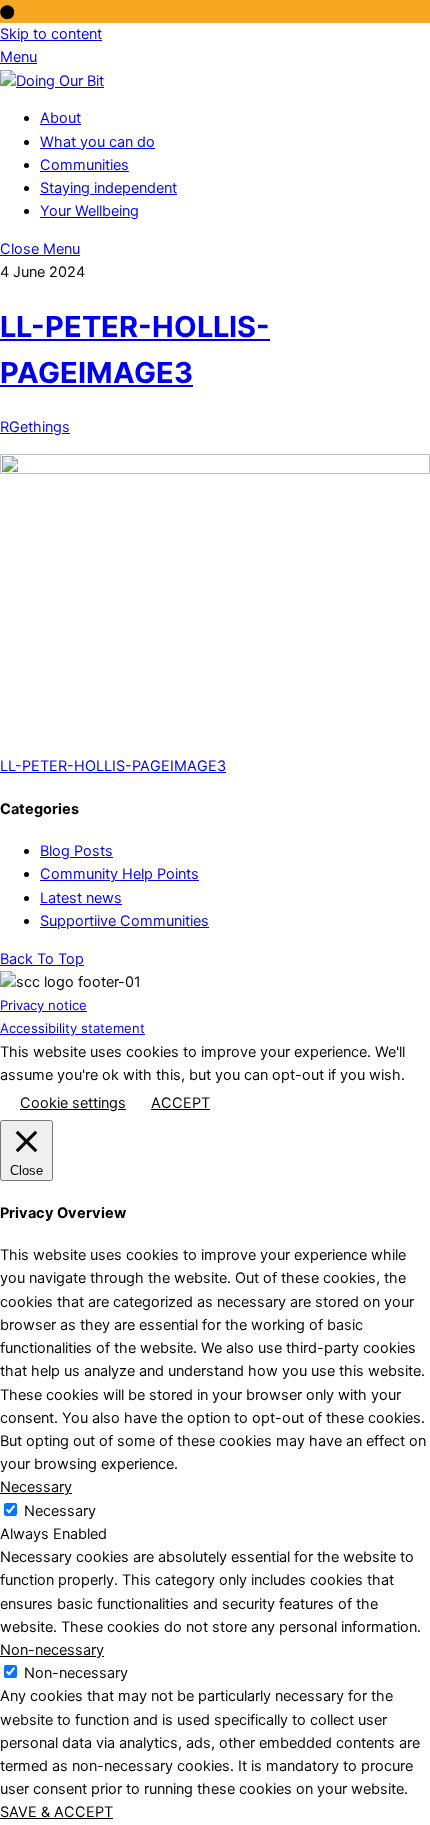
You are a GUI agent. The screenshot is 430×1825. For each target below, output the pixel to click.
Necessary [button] (36, 1487)
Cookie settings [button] (73, 1103)
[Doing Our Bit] (52, 81)
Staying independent (108, 188)
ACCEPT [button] (180, 1103)
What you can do (97, 142)
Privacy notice (43, 1005)
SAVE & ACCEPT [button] (56, 1812)
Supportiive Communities (124, 921)
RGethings (35, 427)
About (60, 118)
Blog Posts (76, 851)
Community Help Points (119, 874)
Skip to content (51, 34)
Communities (84, 165)
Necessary (60, 1511)
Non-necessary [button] (52, 1650)
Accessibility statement (72, 1028)
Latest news (81, 898)
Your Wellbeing (89, 211)
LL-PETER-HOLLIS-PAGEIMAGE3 (113, 766)
